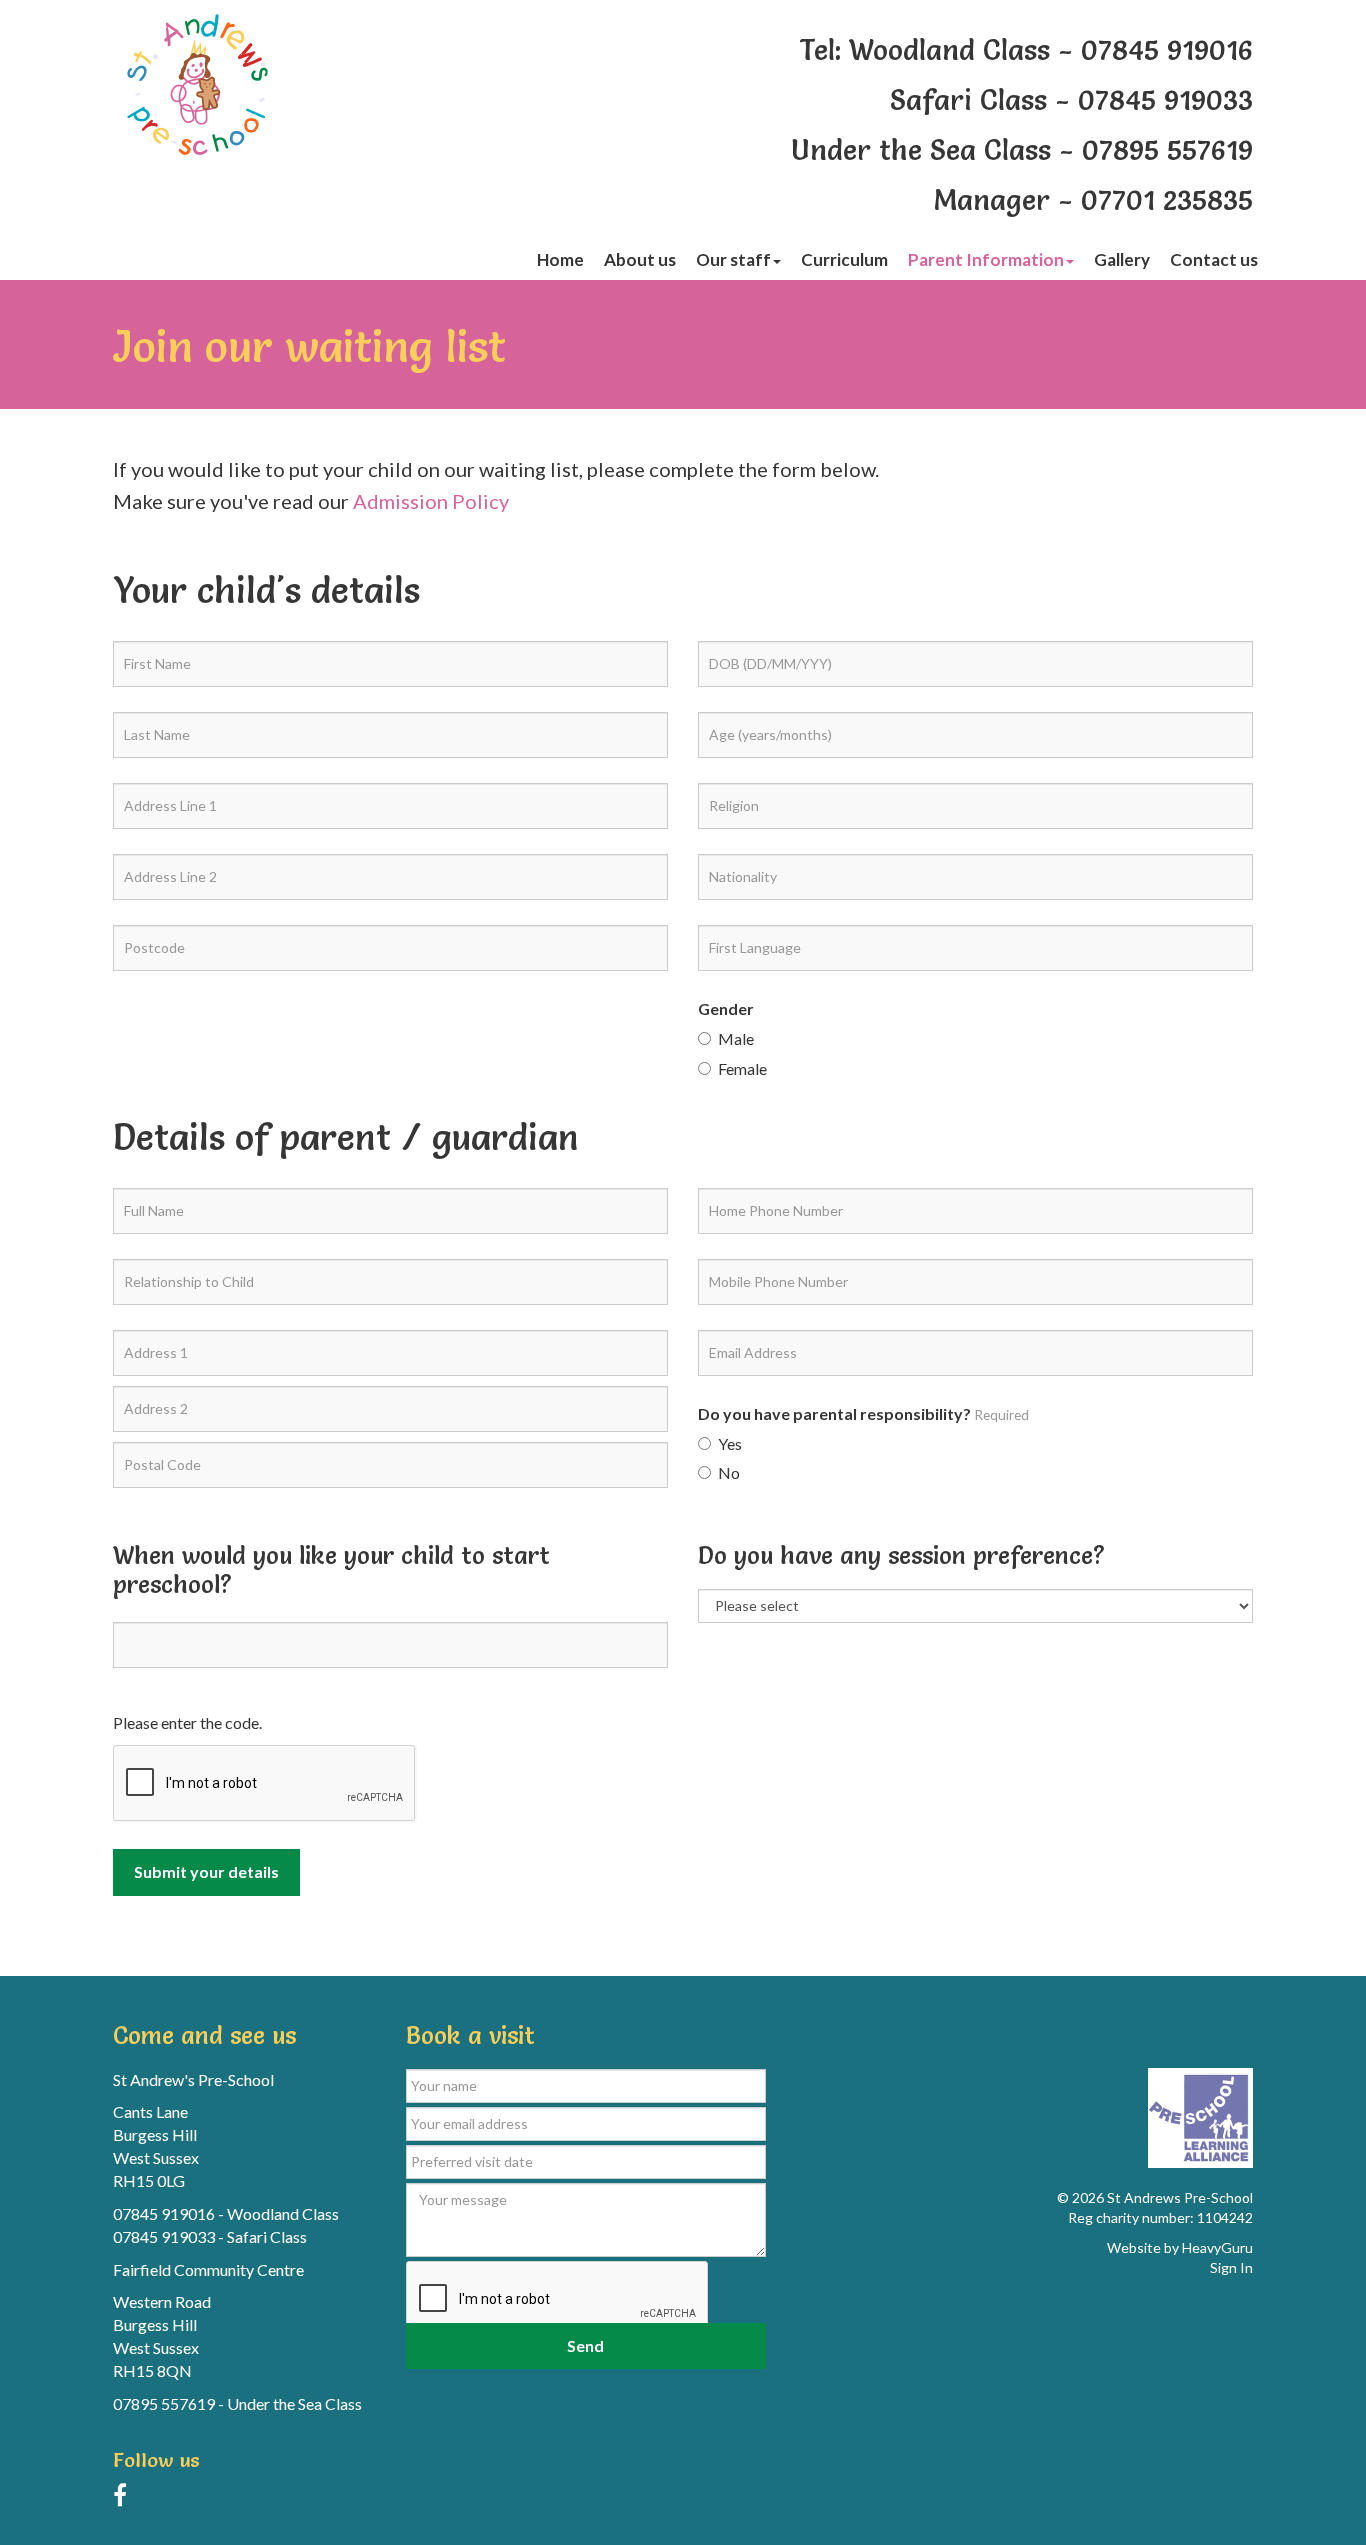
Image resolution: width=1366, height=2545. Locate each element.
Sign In (1231, 2267)
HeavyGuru (1217, 2247)
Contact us (1214, 259)
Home (560, 259)
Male (736, 1038)
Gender (726, 1008)
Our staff (733, 259)
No (729, 1472)
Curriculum (844, 259)
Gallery (1122, 259)
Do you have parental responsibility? (863, 1413)
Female (742, 1068)
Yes (730, 1443)
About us (640, 259)
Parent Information (986, 259)
